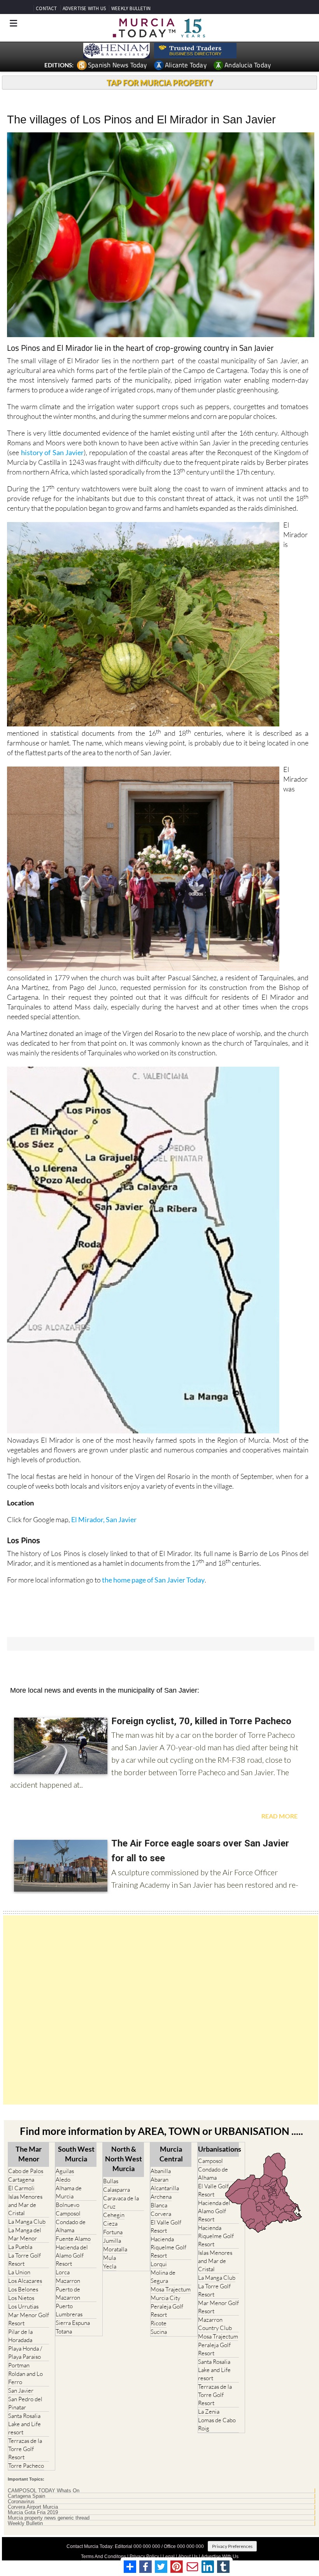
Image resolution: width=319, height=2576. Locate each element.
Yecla (110, 2266)
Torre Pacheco (26, 2466)
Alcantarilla (165, 2188)
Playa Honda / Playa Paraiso (25, 2353)
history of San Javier (53, 452)
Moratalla (115, 2249)
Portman (19, 2365)
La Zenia (209, 2412)
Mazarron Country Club (215, 2324)
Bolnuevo (67, 2205)
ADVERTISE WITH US (84, 8)
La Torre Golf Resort (25, 2259)
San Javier (21, 2390)
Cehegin (114, 2215)
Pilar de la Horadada (20, 2336)
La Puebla (20, 2247)
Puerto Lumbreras (69, 2310)
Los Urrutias (23, 2306)
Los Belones (23, 2289)
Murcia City (165, 2298)
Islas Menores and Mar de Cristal (25, 2205)
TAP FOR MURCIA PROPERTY (160, 83)
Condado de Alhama (71, 2226)
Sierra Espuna (73, 2323)
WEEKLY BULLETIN (131, 8)
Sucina (159, 2332)
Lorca (63, 2272)
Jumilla (112, 2241)
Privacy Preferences (232, 2546)
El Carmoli (21, 2188)
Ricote (159, 2323)
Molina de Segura (163, 2277)
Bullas (111, 2181)
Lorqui (159, 2264)
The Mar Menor (29, 2154)
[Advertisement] (161, 2010)
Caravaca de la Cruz (121, 2202)
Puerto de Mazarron (68, 2293)
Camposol (68, 2213)
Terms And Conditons (103, 2557)
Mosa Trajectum (171, 2289)
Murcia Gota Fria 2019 (33, 2513)
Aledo (63, 2179)
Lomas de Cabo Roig (217, 2424)
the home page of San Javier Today (153, 1580)
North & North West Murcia (124, 2159)
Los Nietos (21, 2298)
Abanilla (161, 2171)
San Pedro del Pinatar (25, 2403)
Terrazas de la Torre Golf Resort (25, 2449)
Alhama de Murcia (69, 2192)
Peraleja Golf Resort (167, 2310)
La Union (19, 2272)
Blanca (159, 2205)
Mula (110, 2258)
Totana (64, 2331)
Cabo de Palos (26, 2171)
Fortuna (113, 2232)
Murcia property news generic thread (49, 2518)
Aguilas (65, 2171)
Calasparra (117, 2190)
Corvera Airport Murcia (33, 2507)
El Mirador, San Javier (104, 1519)
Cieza (110, 2223)
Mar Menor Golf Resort (29, 2319)
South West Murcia (76, 2154)
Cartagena (21, 2179)
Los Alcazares (25, 2281)
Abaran (159, 2179)
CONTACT (46, 8)
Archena (161, 2197)
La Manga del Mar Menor (25, 2234)
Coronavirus (21, 2502)
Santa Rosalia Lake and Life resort (25, 2424)
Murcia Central (171, 2154)
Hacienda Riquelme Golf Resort (168, 2247)
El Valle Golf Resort (166, 2226)
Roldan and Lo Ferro (25, 2378)
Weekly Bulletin (25, 2523)
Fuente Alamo (73, 2239)
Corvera (161, 2214)
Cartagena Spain (26, 2496)
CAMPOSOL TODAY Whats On (44, 2491)
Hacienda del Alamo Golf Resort (72, 2255)
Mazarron (68, 2281)
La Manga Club (27, 2222)
